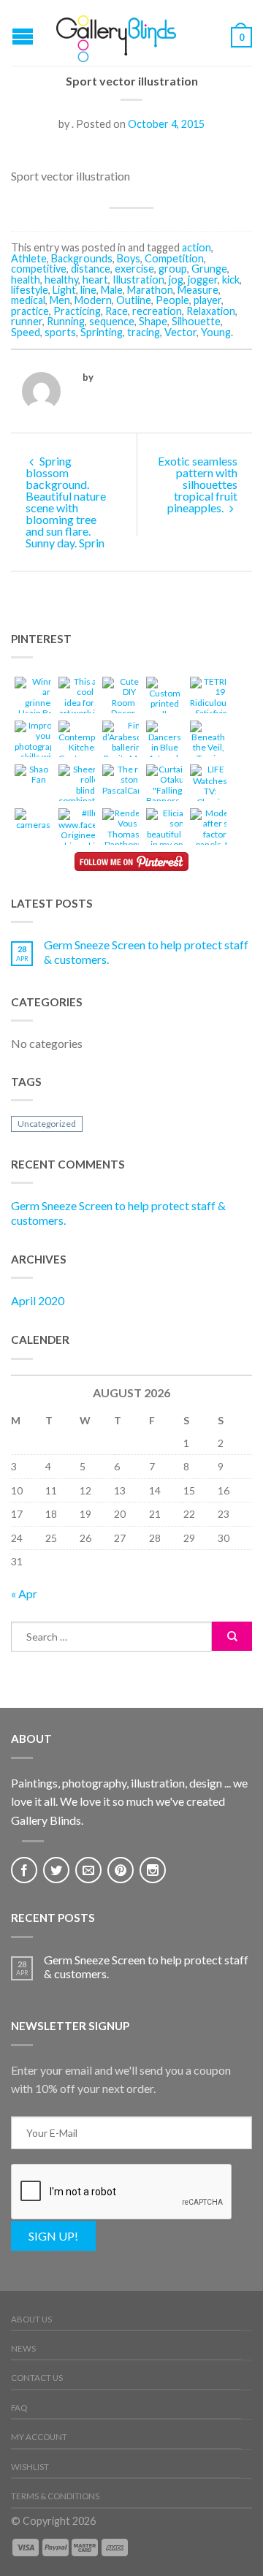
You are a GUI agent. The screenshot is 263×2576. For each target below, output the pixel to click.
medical (28, 300)
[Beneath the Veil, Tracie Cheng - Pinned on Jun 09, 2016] (208, 749)
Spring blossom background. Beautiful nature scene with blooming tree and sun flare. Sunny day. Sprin (66, 502)
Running (66, 321)
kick (231, 280)
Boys (129, 258)
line (88, 290)
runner (27, 321)
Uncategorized (47, 1124)
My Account (39, 2437)
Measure (198, 290)
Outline (134, 300)
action (197, 247)
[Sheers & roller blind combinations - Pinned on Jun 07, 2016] (85, 787)
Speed (26, 332)
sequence (112, 321)
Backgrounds (82, 258)
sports (60, 332)
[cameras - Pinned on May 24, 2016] (33, 821)
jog (176, 280)
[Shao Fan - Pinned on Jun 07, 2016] (33, 777)
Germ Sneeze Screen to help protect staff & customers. (146, 951)
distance (91, 269)
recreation (157, 311)
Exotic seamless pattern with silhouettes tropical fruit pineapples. (198, 484)
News (23, 2348)
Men (60, 300)
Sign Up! (53, 2236)
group (173, 269)
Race (117, 311)
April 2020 (38, 1300)
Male (112, 290)
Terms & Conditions (55, 2496)
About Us (31, 2319)
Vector (180, 332)
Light (64, 290)
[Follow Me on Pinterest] (131, 862)
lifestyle (30, 290)
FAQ (19, 2408)
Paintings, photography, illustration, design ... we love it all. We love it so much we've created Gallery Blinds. (129, 1801)
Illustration (138, 280)
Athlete (29, 258)
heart (95, 280)
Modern (93, 300)
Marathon (150, 290)
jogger (203, 280)
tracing (144, 332)
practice (30, 311)
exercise (134, 269)
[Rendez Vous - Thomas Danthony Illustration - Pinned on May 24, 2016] (123, 836)
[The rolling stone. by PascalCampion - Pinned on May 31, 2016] (132, 782)
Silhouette (196, 321)
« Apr (24, 1593)
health (26, 280)
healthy (61, 280)
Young (216, 332)
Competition (174, 258)
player (207, 300)
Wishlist (30, 2467)
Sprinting (102, 332)
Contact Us (37, 2378)
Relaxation (211, 311)
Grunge (209, 269)
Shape (153, 321)
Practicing (77, 311)
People (172, 300)
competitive (39, 269)
